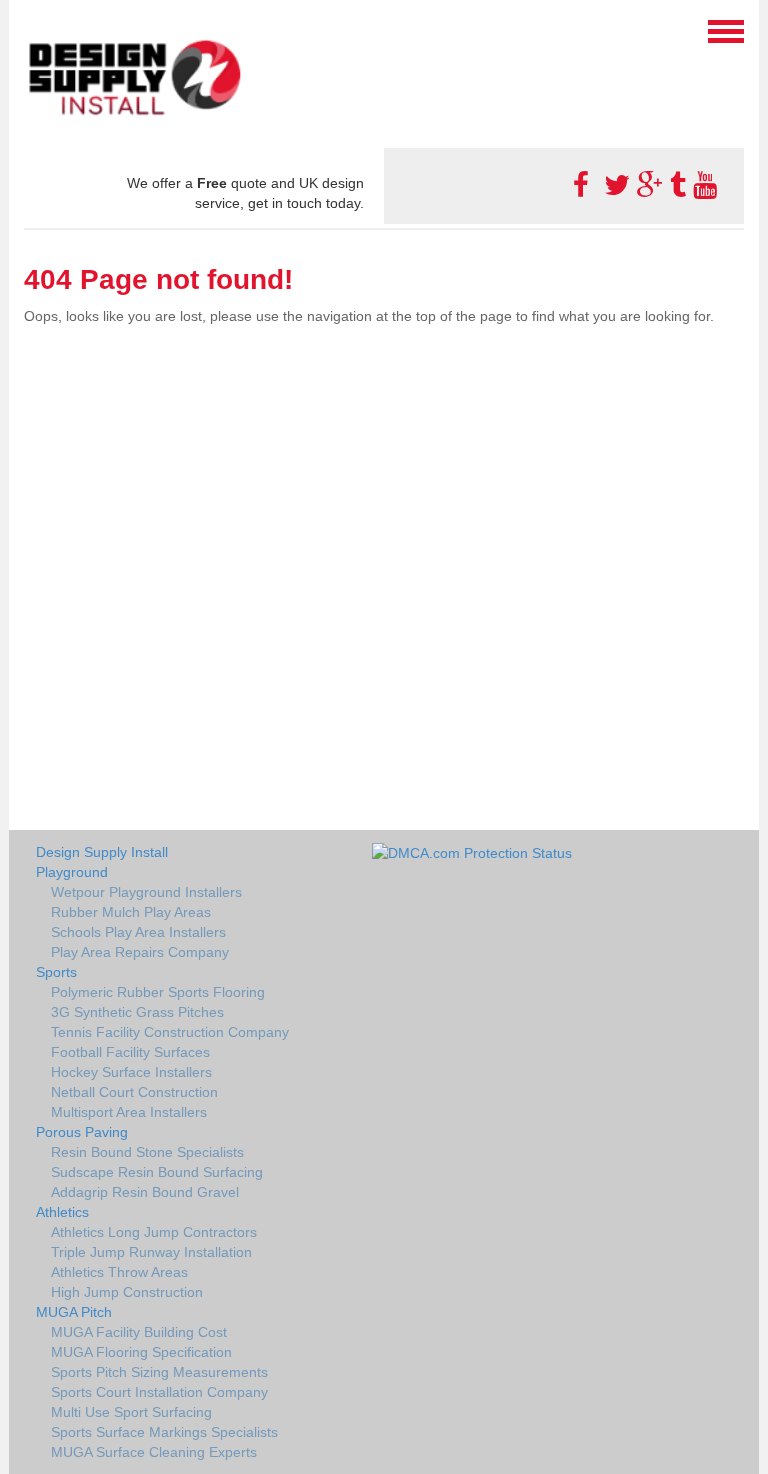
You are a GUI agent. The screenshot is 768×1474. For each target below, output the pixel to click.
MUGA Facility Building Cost (139, 1332)
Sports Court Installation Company (159, 1392)
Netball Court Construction (134, 1092)
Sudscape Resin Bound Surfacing (157, 1172)
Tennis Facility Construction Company (170, 1032)
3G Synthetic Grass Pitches (137, 1012)
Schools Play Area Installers (138, 932)
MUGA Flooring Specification (141, 1352)
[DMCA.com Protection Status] (472, 852)
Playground (72, 872)
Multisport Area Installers (129, 1112)
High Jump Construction (127, 1292)
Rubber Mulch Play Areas (131, 912)
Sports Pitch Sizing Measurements (159, 1372)
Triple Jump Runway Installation (151, 1252)
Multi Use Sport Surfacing (131, 1412)
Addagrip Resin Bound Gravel (145, 1192)
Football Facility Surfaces (130, 1052)
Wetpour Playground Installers (146, 892)
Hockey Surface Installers (131, 1072)
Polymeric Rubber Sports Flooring (158, 992)
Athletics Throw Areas (119, 1272)
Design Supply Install (102, 852)
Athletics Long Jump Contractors (154, 1232)
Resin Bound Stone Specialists (147, 1152)
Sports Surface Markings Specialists (164, 1432)
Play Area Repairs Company (140, 952)
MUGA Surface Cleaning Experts (154, 1452)
